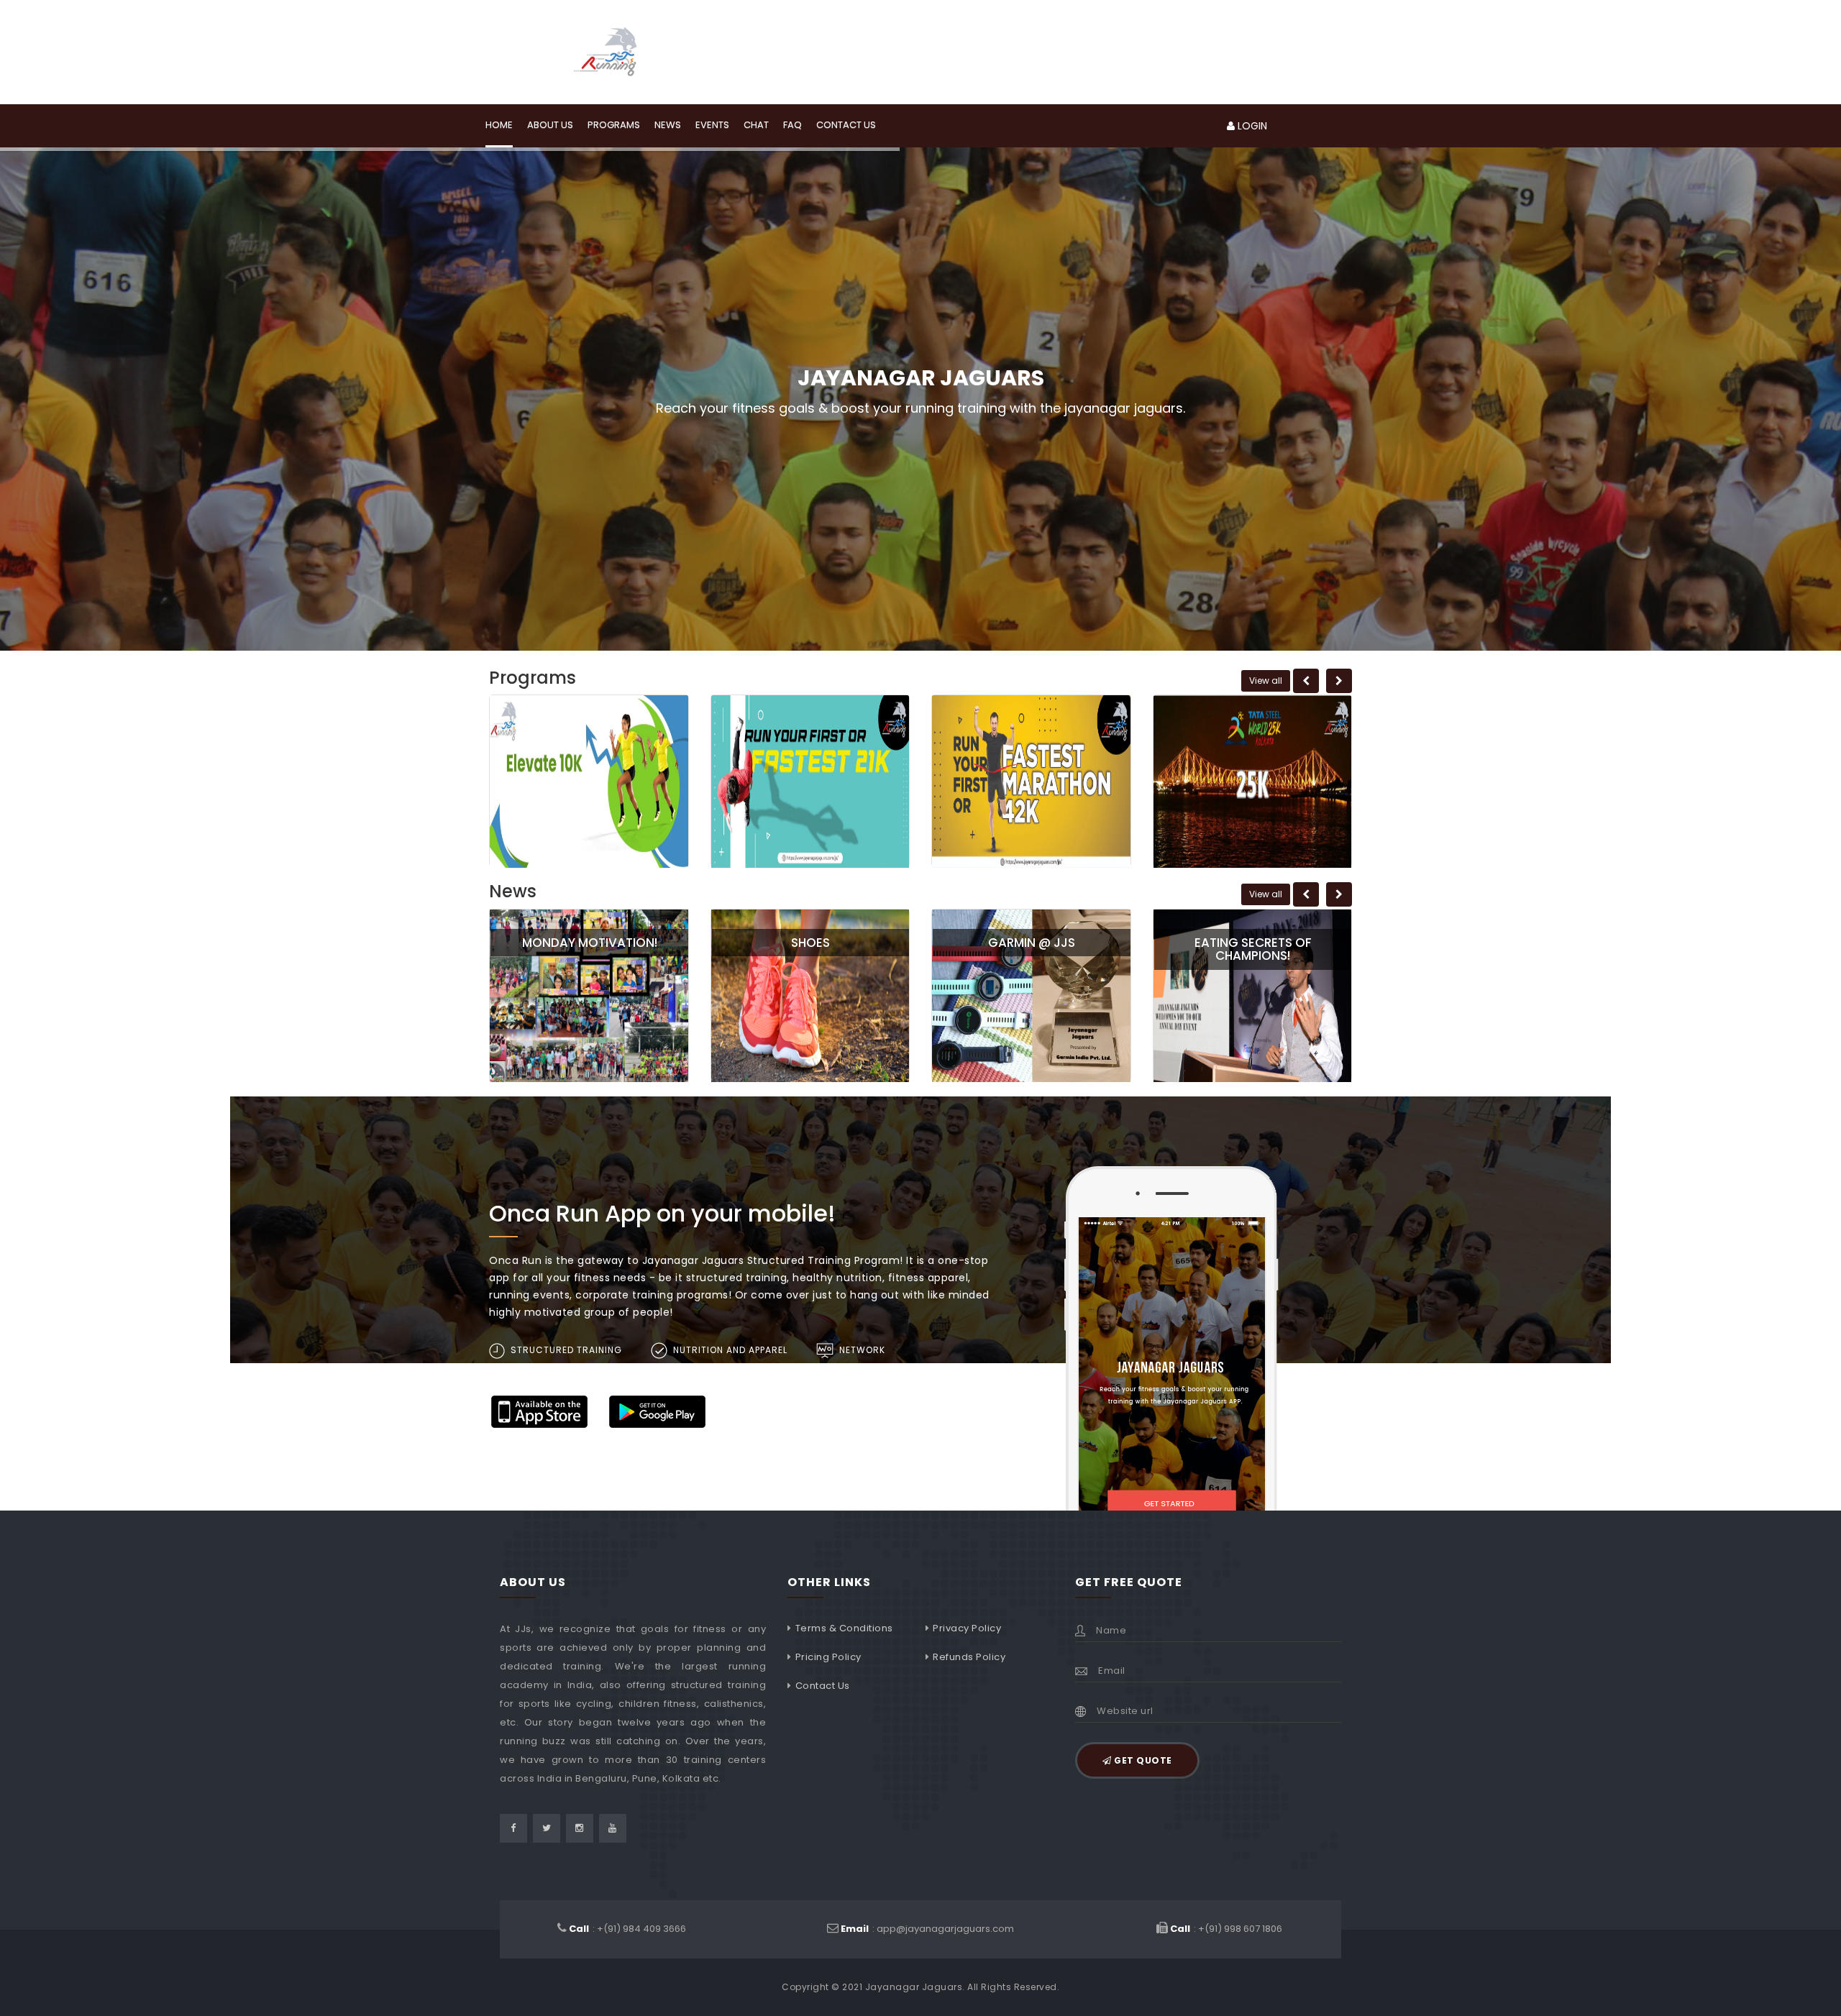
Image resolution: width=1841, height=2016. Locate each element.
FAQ (792, 125)
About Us (550, 125)
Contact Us (823, 1686)
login (1251, 126)
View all (1266, 681)
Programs (614, 125)
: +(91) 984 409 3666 (627, 1929)
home (499, 125)
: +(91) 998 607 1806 (1226, 1929)
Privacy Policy (967, 1628)
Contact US (846, 125)
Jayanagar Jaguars (914, 1987)
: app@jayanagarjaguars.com (927, 1929)
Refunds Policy (969, 1657)
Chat (756, 125)
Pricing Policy (828, 1657)
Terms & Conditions (844, 1628)
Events (712, 125)
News (668, 125)
